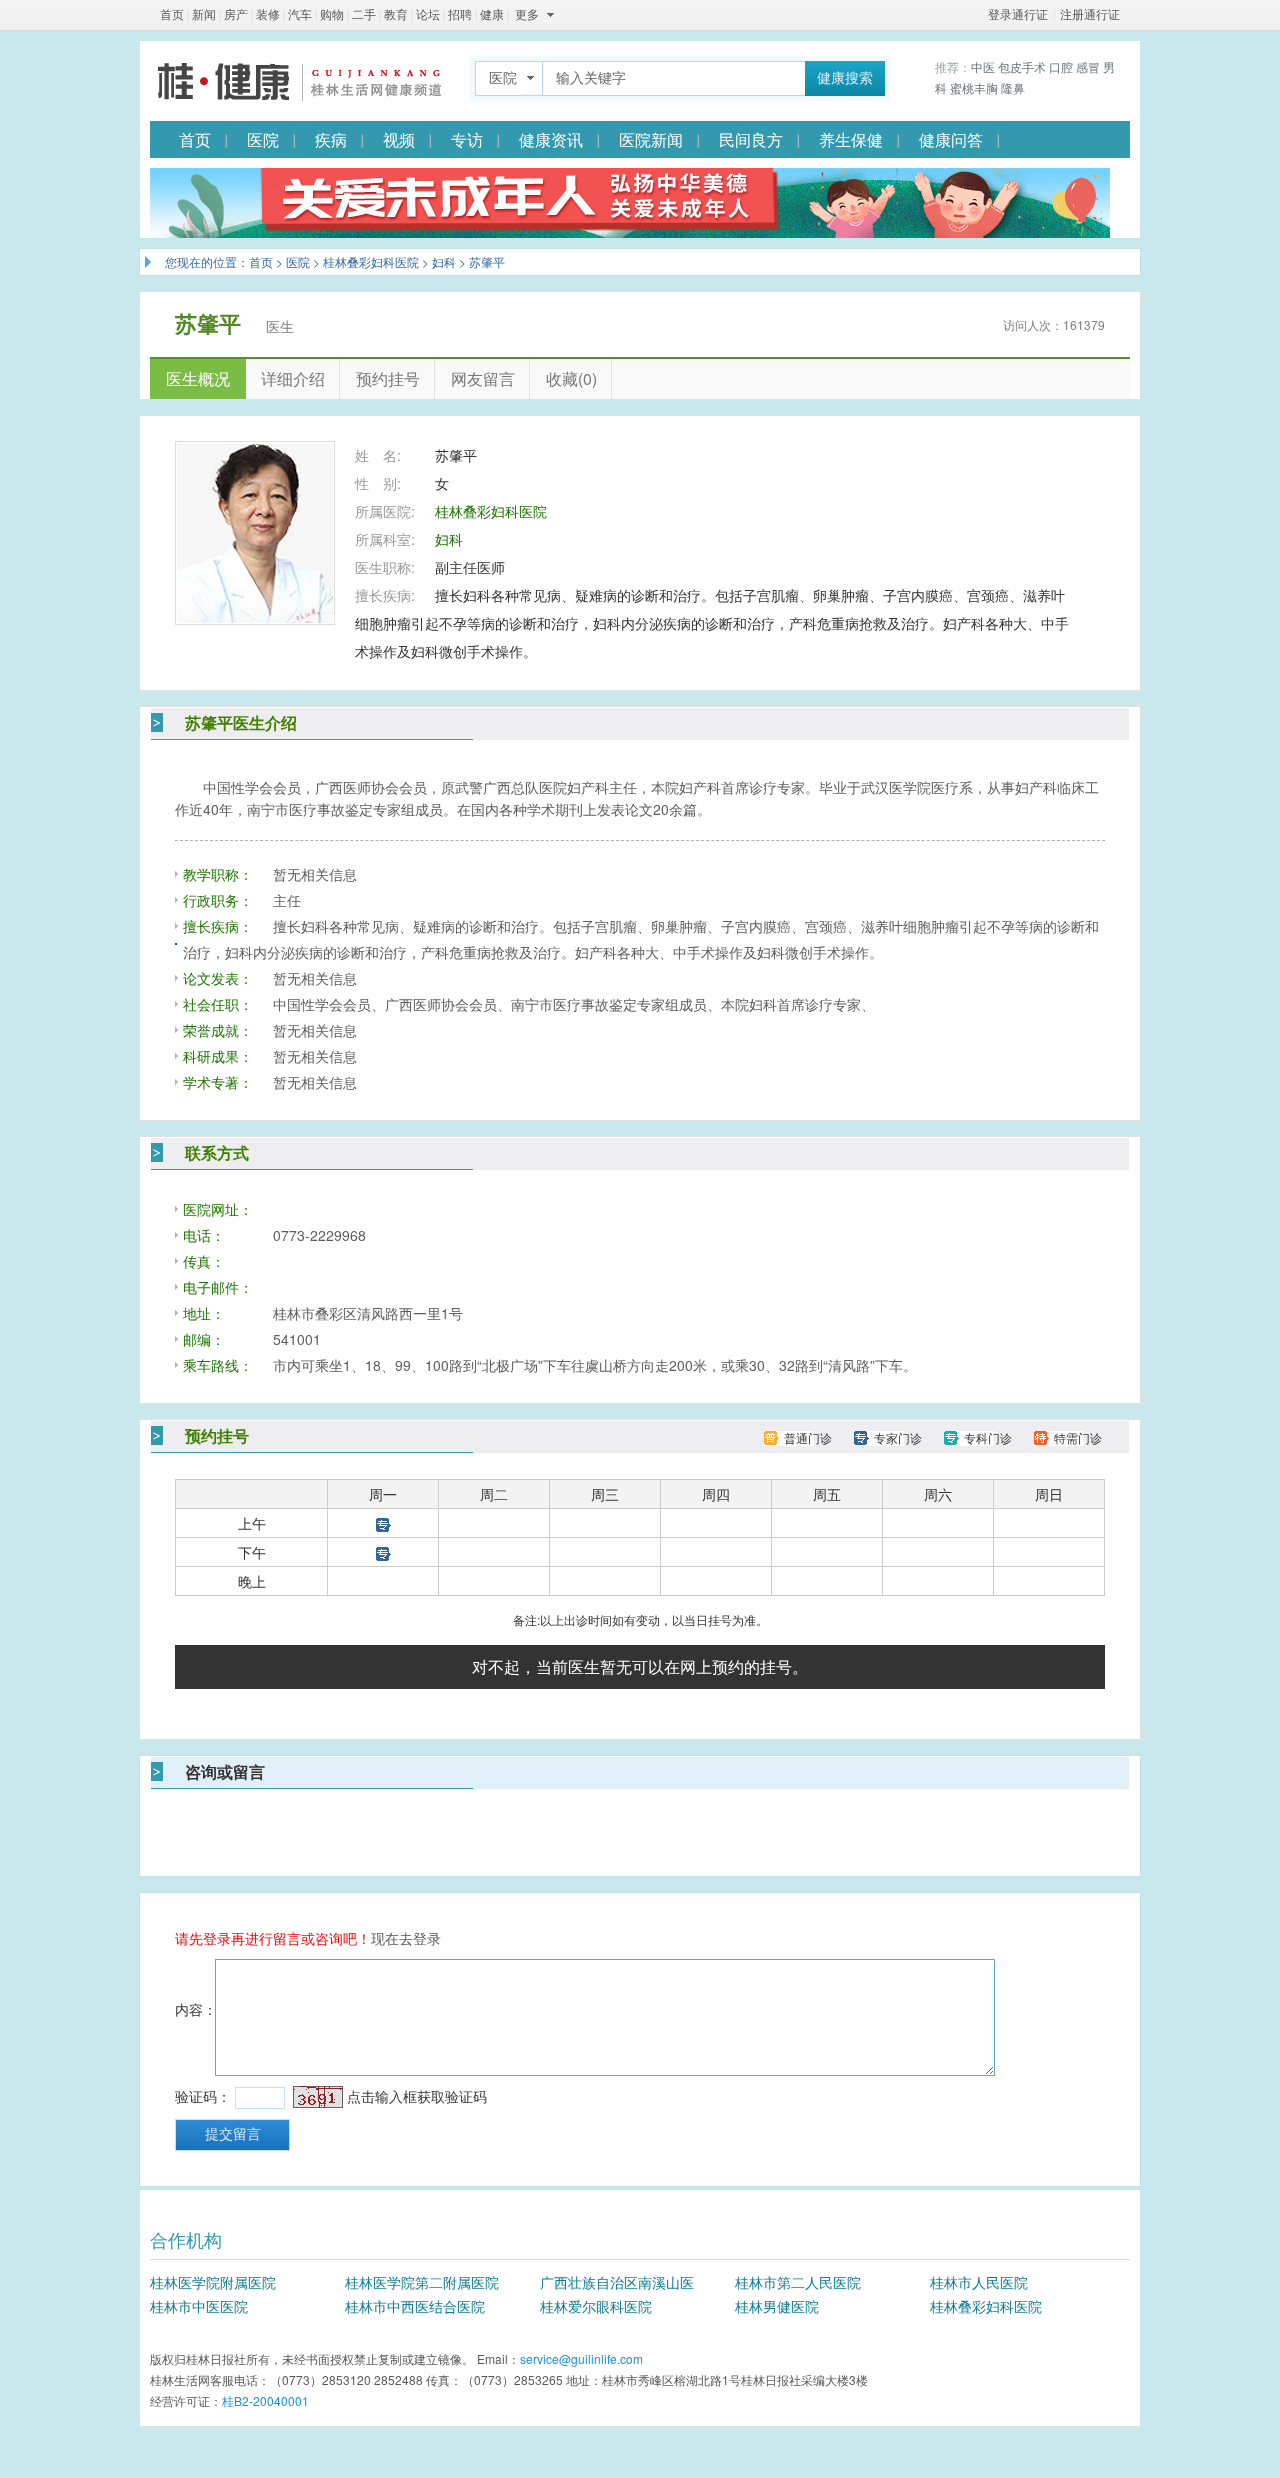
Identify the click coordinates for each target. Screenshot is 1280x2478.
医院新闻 (651, 139)
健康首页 (300, 81)
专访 (467, 139)
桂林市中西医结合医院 (415, 2306)
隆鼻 (1013, 87)
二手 (364, 15)
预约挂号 (388, 378)
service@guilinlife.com (581, 2358)
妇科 (444, 261)
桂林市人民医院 (979, 2282)
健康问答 (951, 139)
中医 (983, 66)
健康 (492, 15)
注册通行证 (1090, 15)
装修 (268, 15)
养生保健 (851, 139)
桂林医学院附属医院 (213, 2282)
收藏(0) (571, 378)
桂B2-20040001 (265, 2400)
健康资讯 (551, 139)
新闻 (204, 15)
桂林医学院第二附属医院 (422, 2282)
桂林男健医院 (777, 2306)
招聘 (460, 15)
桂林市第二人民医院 (798, 2282)
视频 (399, 139)
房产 (236, 15)
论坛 (428, 15)
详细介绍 (293, 378)
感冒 (1088, 66)
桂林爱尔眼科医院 (596, 2306)
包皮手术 (1022, 66)
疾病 (331, 139)
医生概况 (198, 378)
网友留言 (483, 378)
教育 (396, 15)
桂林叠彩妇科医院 (371, 261)
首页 (172, 15)
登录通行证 (1018, 15)
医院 (263, 139)
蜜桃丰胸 (974, 87)
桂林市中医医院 (199, 2306)
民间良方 (751, 139)
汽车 (300, 15)
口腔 (1061, 66)
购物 (332, 15)
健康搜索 (845, 78)
